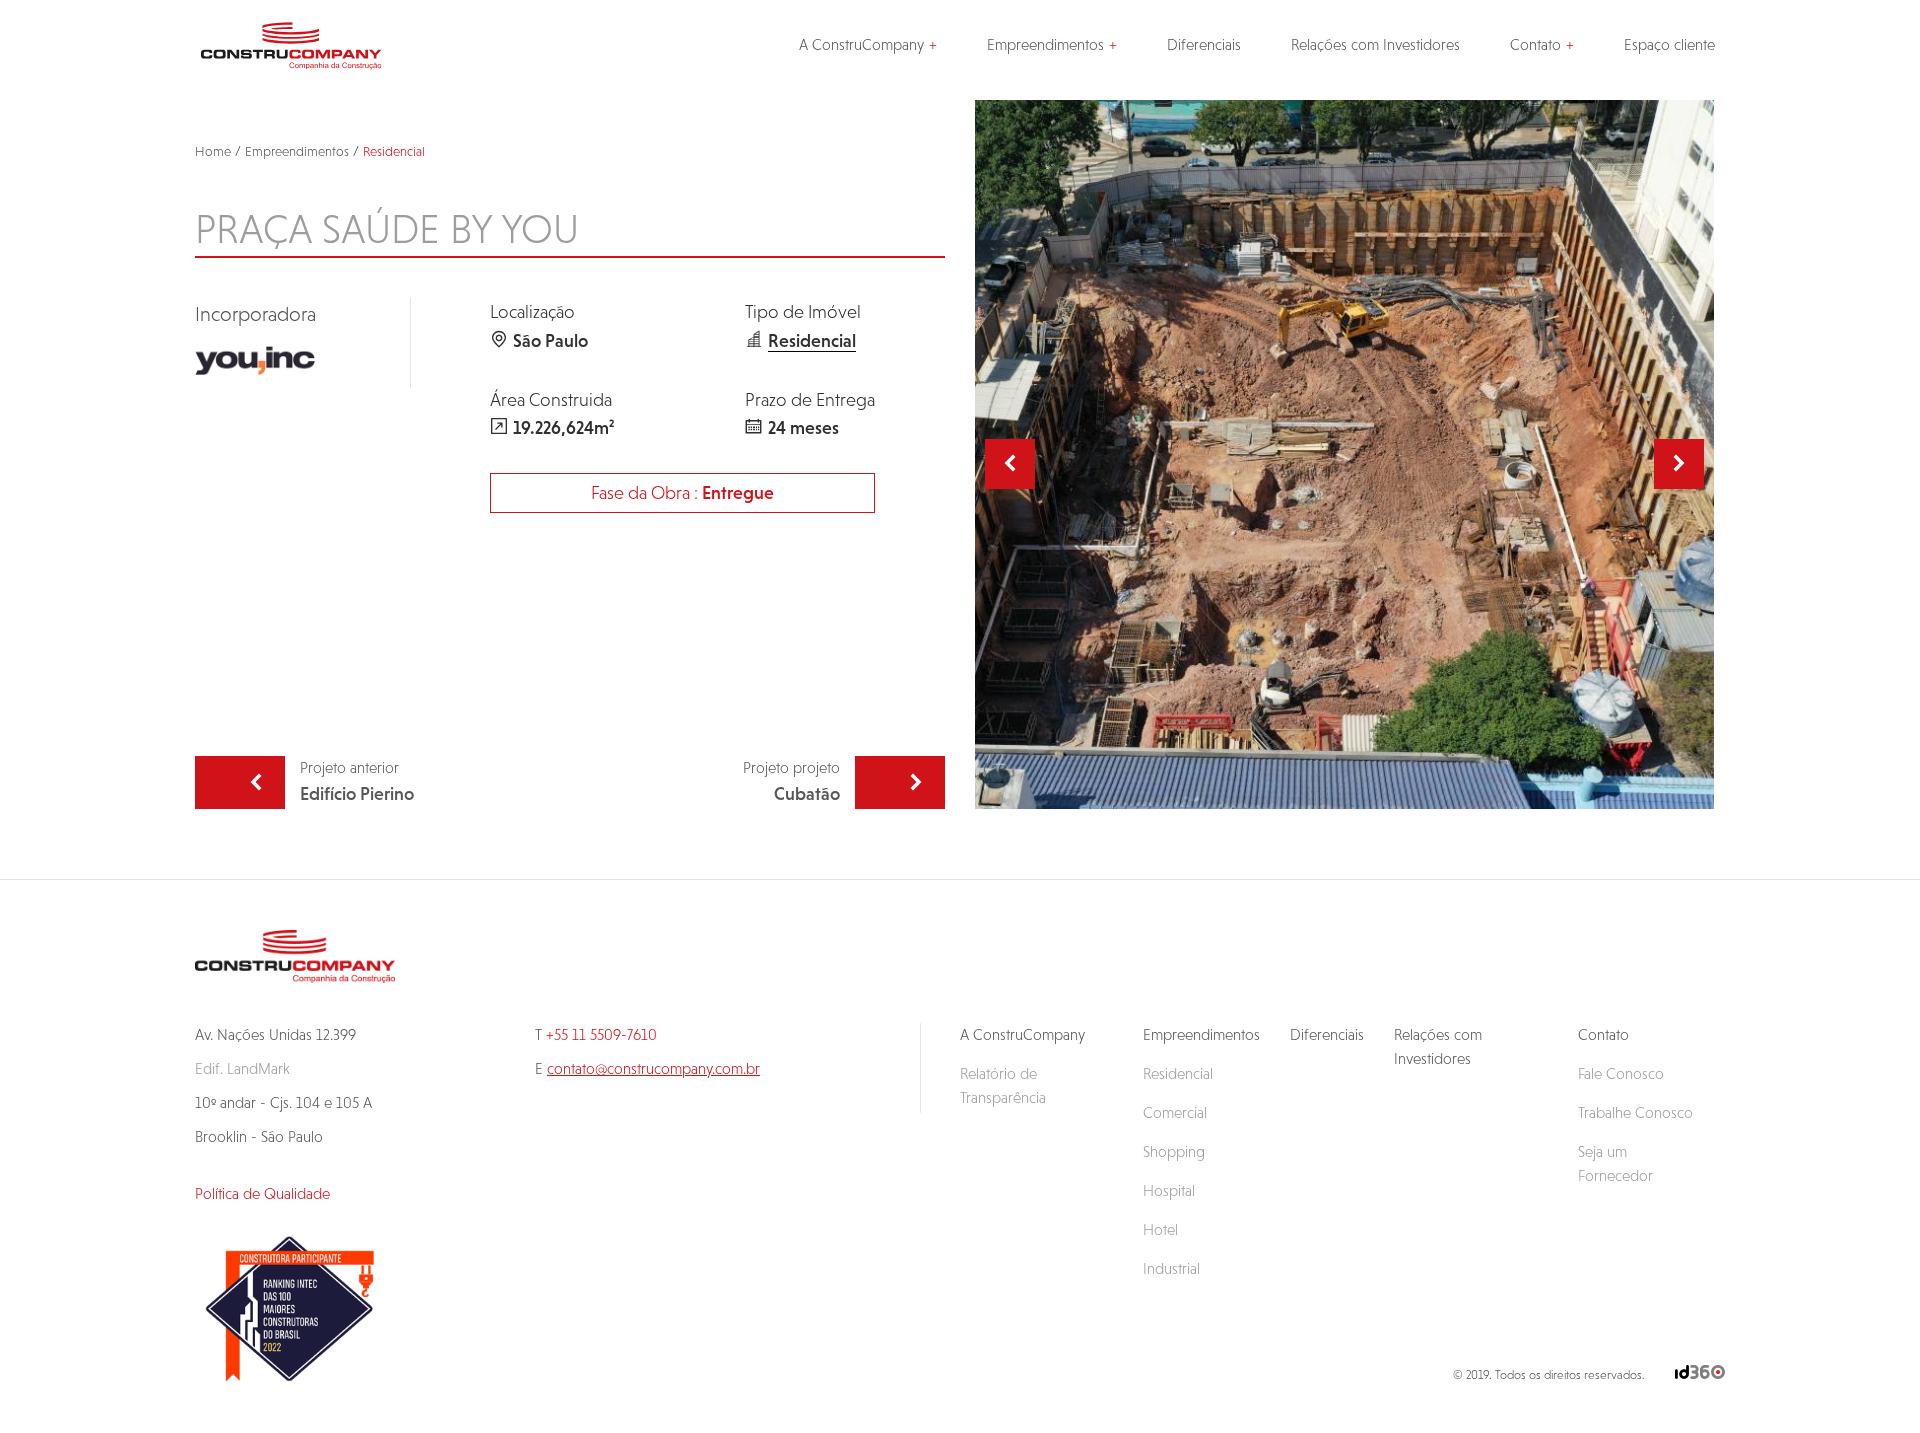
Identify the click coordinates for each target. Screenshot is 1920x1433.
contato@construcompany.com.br (653, 1068)
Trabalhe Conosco (1635, 1112)
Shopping (1174, 1151)
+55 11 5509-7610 (601, 1034)
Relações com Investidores (1375, 44)
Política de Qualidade (262, 1193)
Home (213, 151)
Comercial (1175, 1112)
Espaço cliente (1669, 44)
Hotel (1160, 1229)
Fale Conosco (1621, 1073)
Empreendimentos (1045, 44)
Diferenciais (1204, 44)
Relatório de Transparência (1003, 1085)
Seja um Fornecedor (1615, 1163)
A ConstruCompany (861, 44)
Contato (1535, 44)
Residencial (394, 151)
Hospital (1169, 1190)
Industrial (1171, 1268)
